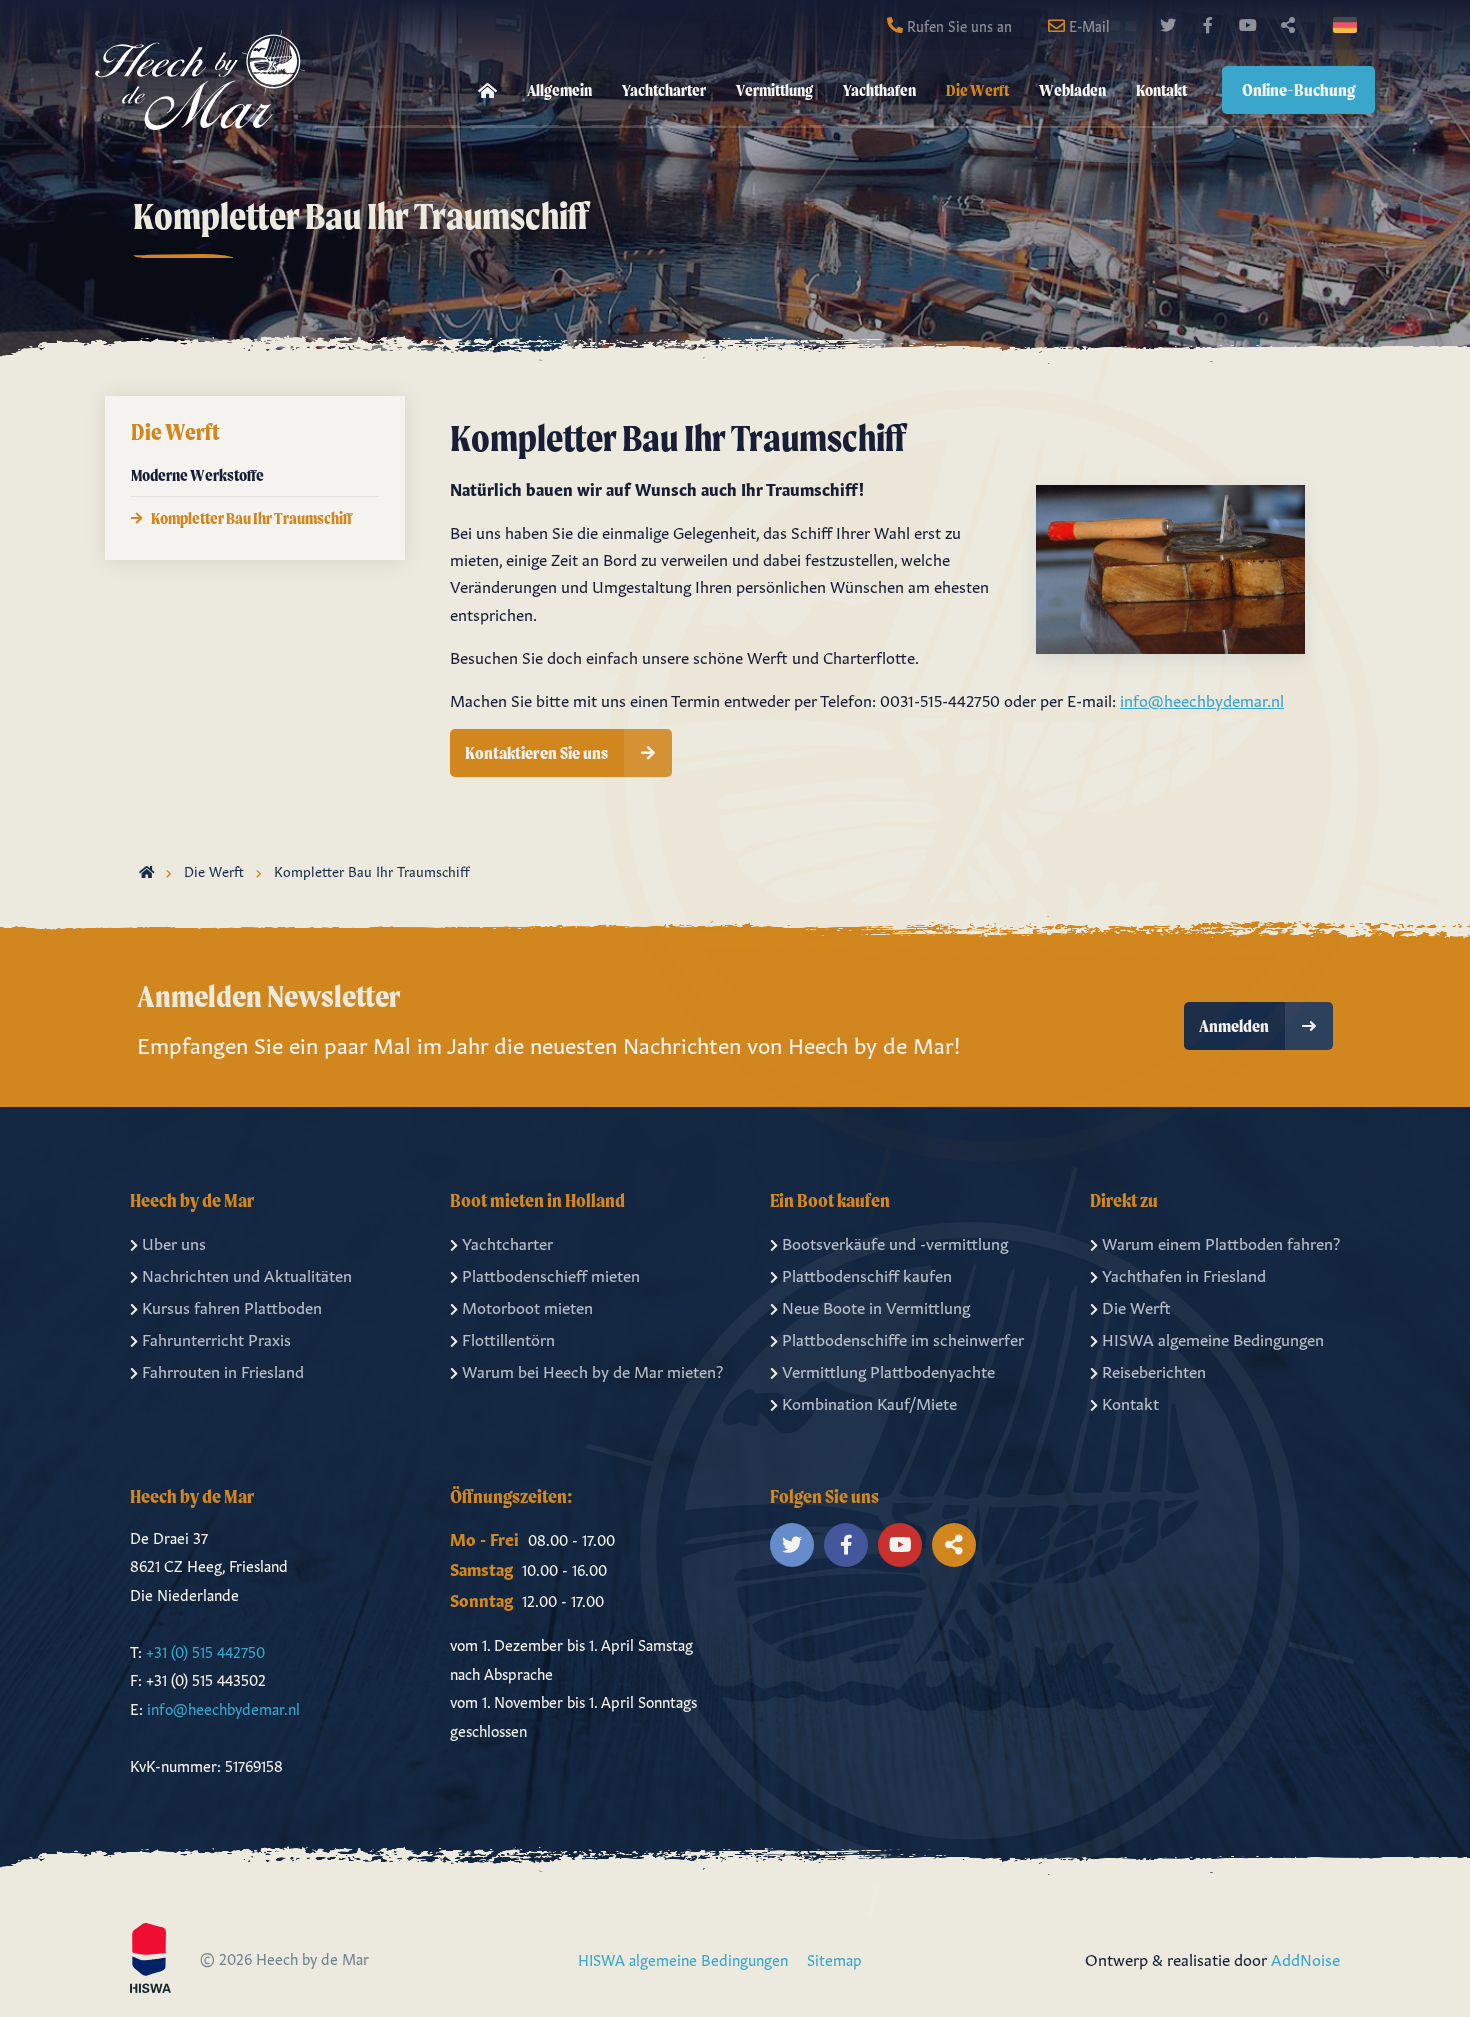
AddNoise (1305, 1958)
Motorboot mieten (527, 1306)
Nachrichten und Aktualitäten (247, 1274)
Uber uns (174, 1242)
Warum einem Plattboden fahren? (1221, 1242)
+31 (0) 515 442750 (205, 1650)
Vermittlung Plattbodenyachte (888, 1370)
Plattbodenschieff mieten (551, 1274)
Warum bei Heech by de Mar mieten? (592, 1370)
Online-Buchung (1298, 89)
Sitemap (834, 1958)
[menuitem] (487, 90)
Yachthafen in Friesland (1184, 1274)
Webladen (1072, 90)
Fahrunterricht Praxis (216, 1338)
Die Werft (977, 90)
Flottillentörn (508, 1338)
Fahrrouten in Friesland (223, 1370)
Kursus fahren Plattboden (232, 1306)
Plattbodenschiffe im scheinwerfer (903, 1338)
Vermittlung (774, 90)
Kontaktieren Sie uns (536, 752)
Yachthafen (879, 90)
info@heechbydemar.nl (1202, 699)
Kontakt (1161, 90)
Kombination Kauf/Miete (869, 1402)
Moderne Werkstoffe (197, 475)
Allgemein (559, 90)
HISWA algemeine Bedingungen (1213, 1338)
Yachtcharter (664, 90)
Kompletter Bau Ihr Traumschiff (251, 518)
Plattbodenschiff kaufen (867, 1274)
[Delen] (1349, 25)
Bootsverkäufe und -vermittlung (895, 1242)
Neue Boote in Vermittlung (876, 1306)
